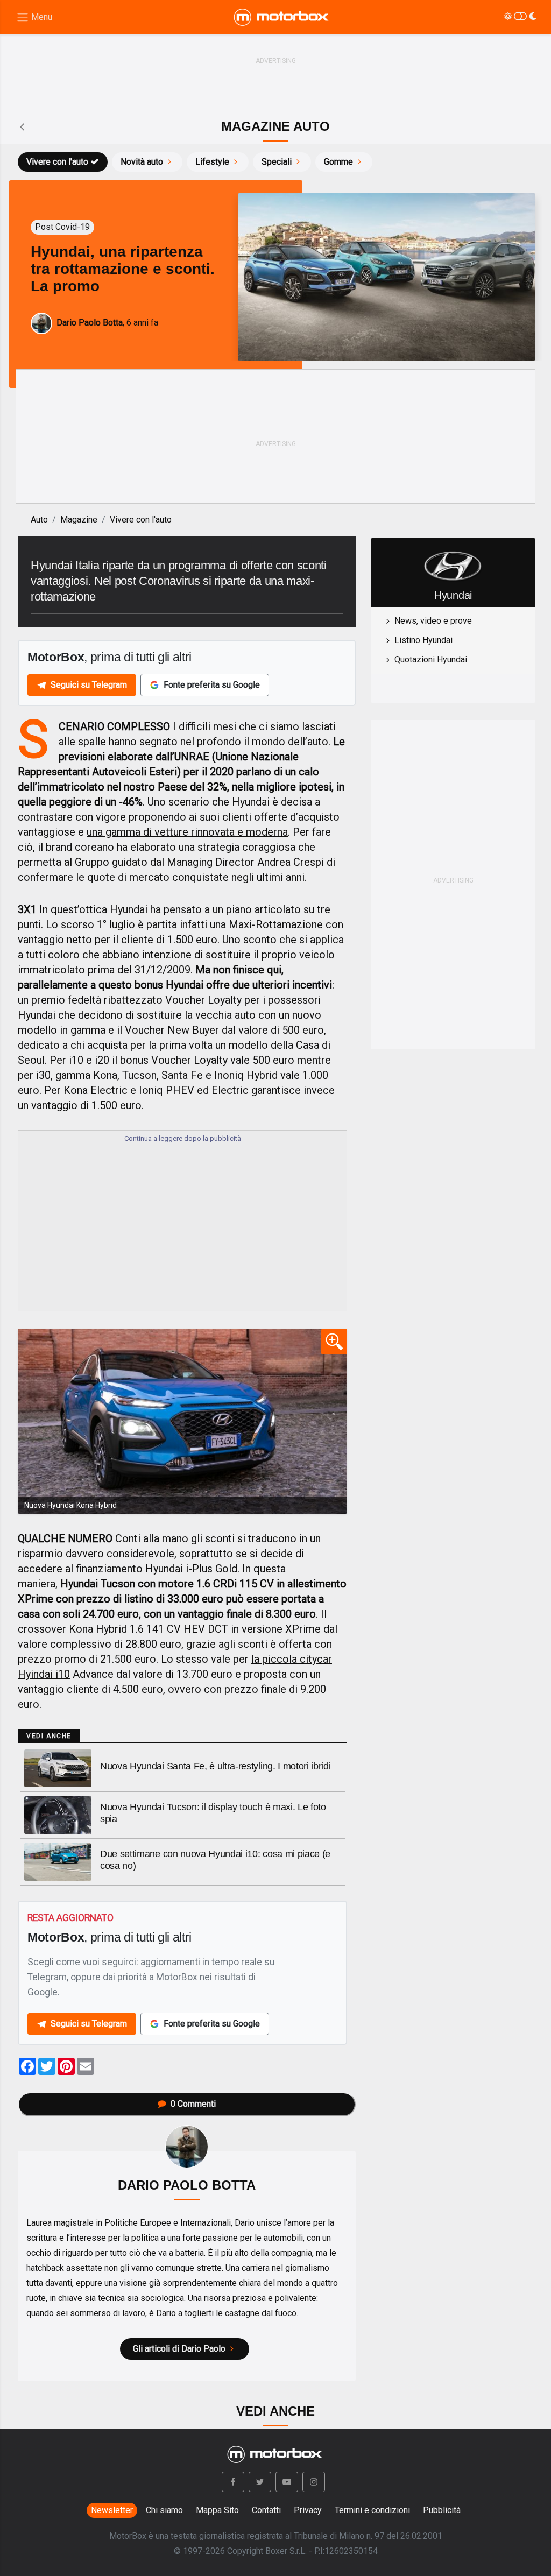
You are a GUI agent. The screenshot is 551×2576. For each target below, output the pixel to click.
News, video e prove (433, 621)
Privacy (308, 2510)
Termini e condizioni (372, 2510)
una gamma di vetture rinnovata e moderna (187, 832)
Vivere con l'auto (57, 162)
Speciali (277, 162)
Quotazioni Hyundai (431, 659)
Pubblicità (442, 2510)
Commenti (193, 2104)
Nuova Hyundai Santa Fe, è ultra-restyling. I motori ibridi (215, 1766)
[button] (233, 2482)
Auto (39, 520)
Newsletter (112, 2510)
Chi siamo (164, 2510)
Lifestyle (212, 162)
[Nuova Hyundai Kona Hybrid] (182, 1421)
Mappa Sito (217, 2510)
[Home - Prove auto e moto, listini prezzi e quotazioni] (282, 17)
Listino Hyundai (423, 640)
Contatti (266, 2510)
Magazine (79, 520)
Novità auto (142, 162)
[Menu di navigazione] (34, 17)
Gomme (338, 162)
